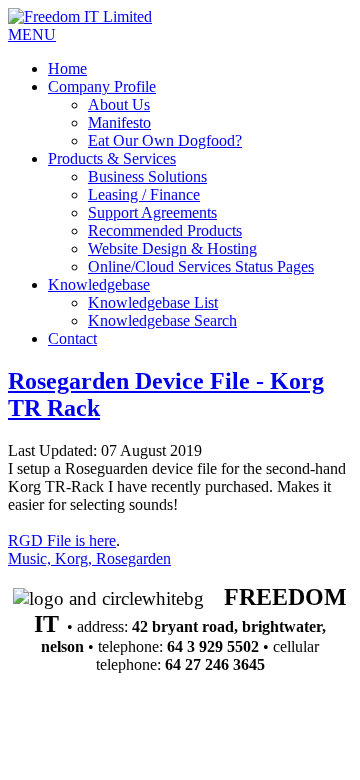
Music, (31, 558)
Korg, (75, 558)
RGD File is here (62, 540)
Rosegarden (133, 558)
